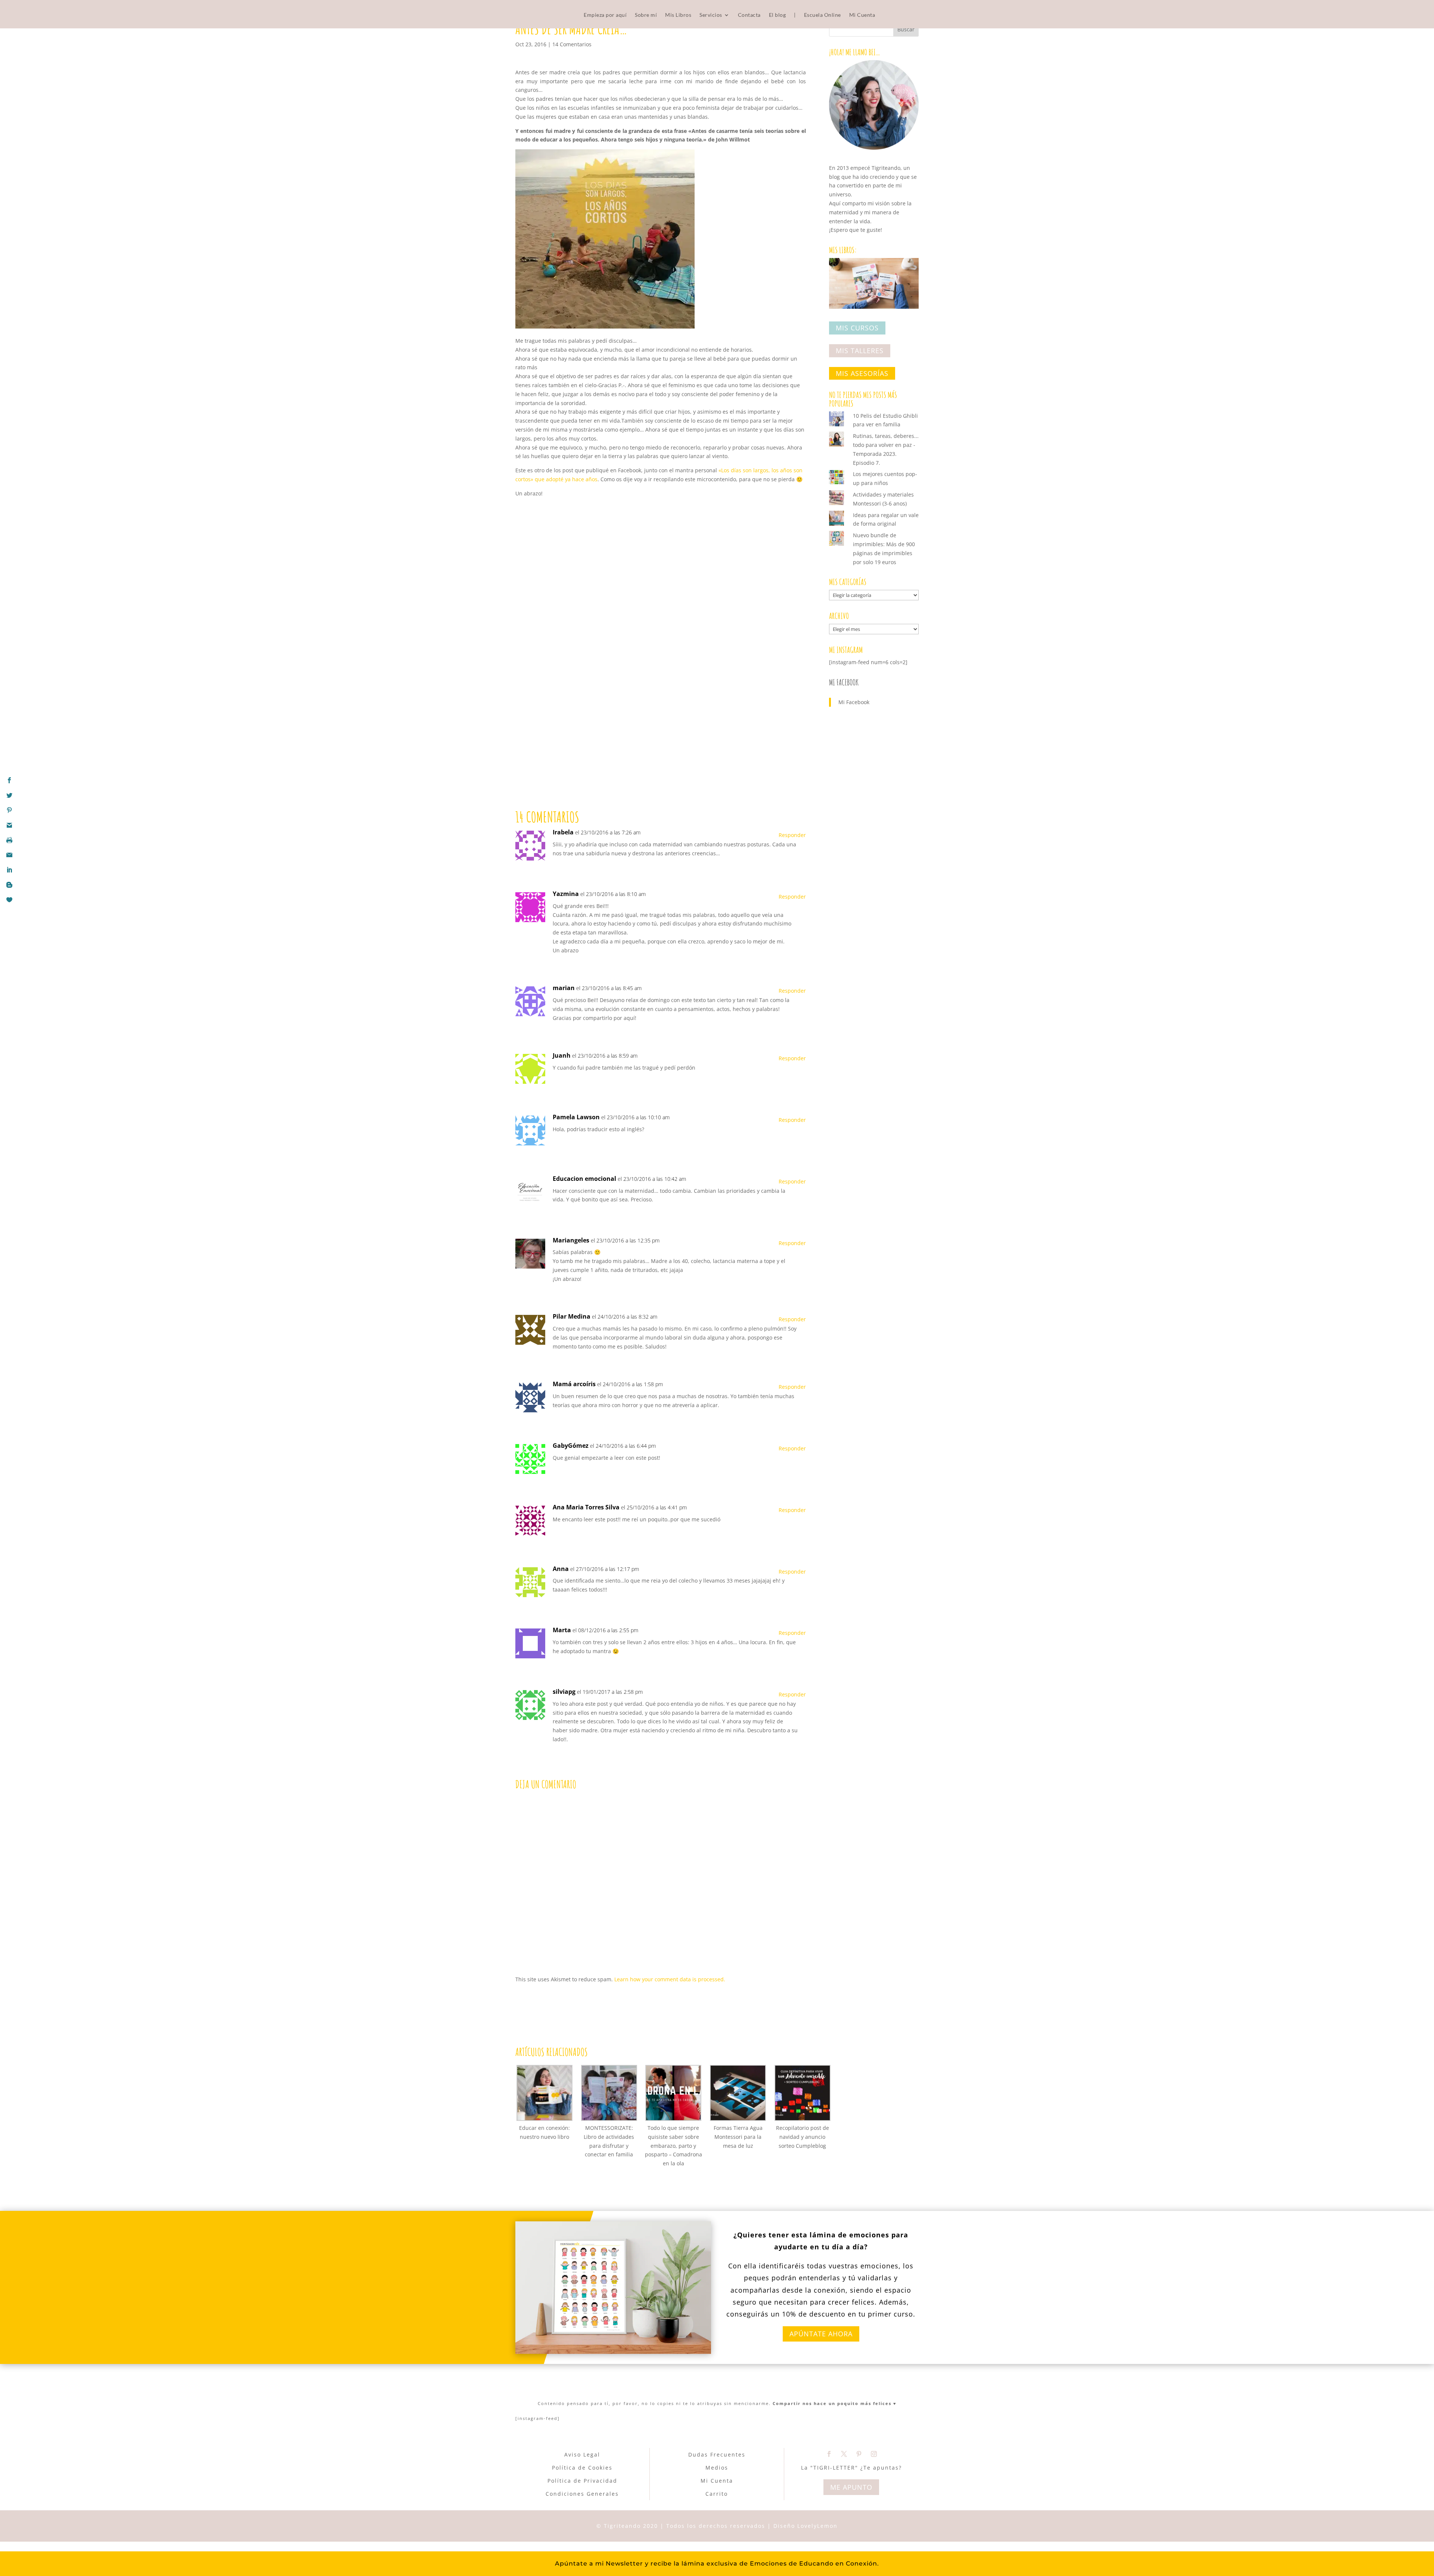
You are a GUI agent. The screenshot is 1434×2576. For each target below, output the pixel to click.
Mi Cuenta (862, 15)
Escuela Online (822, 15)
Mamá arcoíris (574, 1384)
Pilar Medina (572, 1316)
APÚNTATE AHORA (821, 2334)
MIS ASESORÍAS (862, 373)
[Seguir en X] (844, 2454)
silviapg (564, 1692)
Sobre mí (646, 15)
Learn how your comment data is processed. (670, 1979)
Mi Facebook (844, 682)
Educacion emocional (584, 1179)
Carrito (717, 2494)
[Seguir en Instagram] (874, 2454)
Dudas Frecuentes (717, 2454)
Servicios (711, 15)
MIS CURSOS (857, 328)
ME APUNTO (851, 2487)
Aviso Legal (582, 2454)
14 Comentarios (572, 44)
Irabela (563, 832)
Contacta (749, 15)
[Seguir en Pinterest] (859, 2454)
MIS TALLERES (860, 351)
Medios (717, 2468)
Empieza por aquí (605, 15)
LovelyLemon (817, 2526)
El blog (777, 15)
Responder (792, 835)
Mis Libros (678, 15)
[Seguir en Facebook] (829, 2454)
